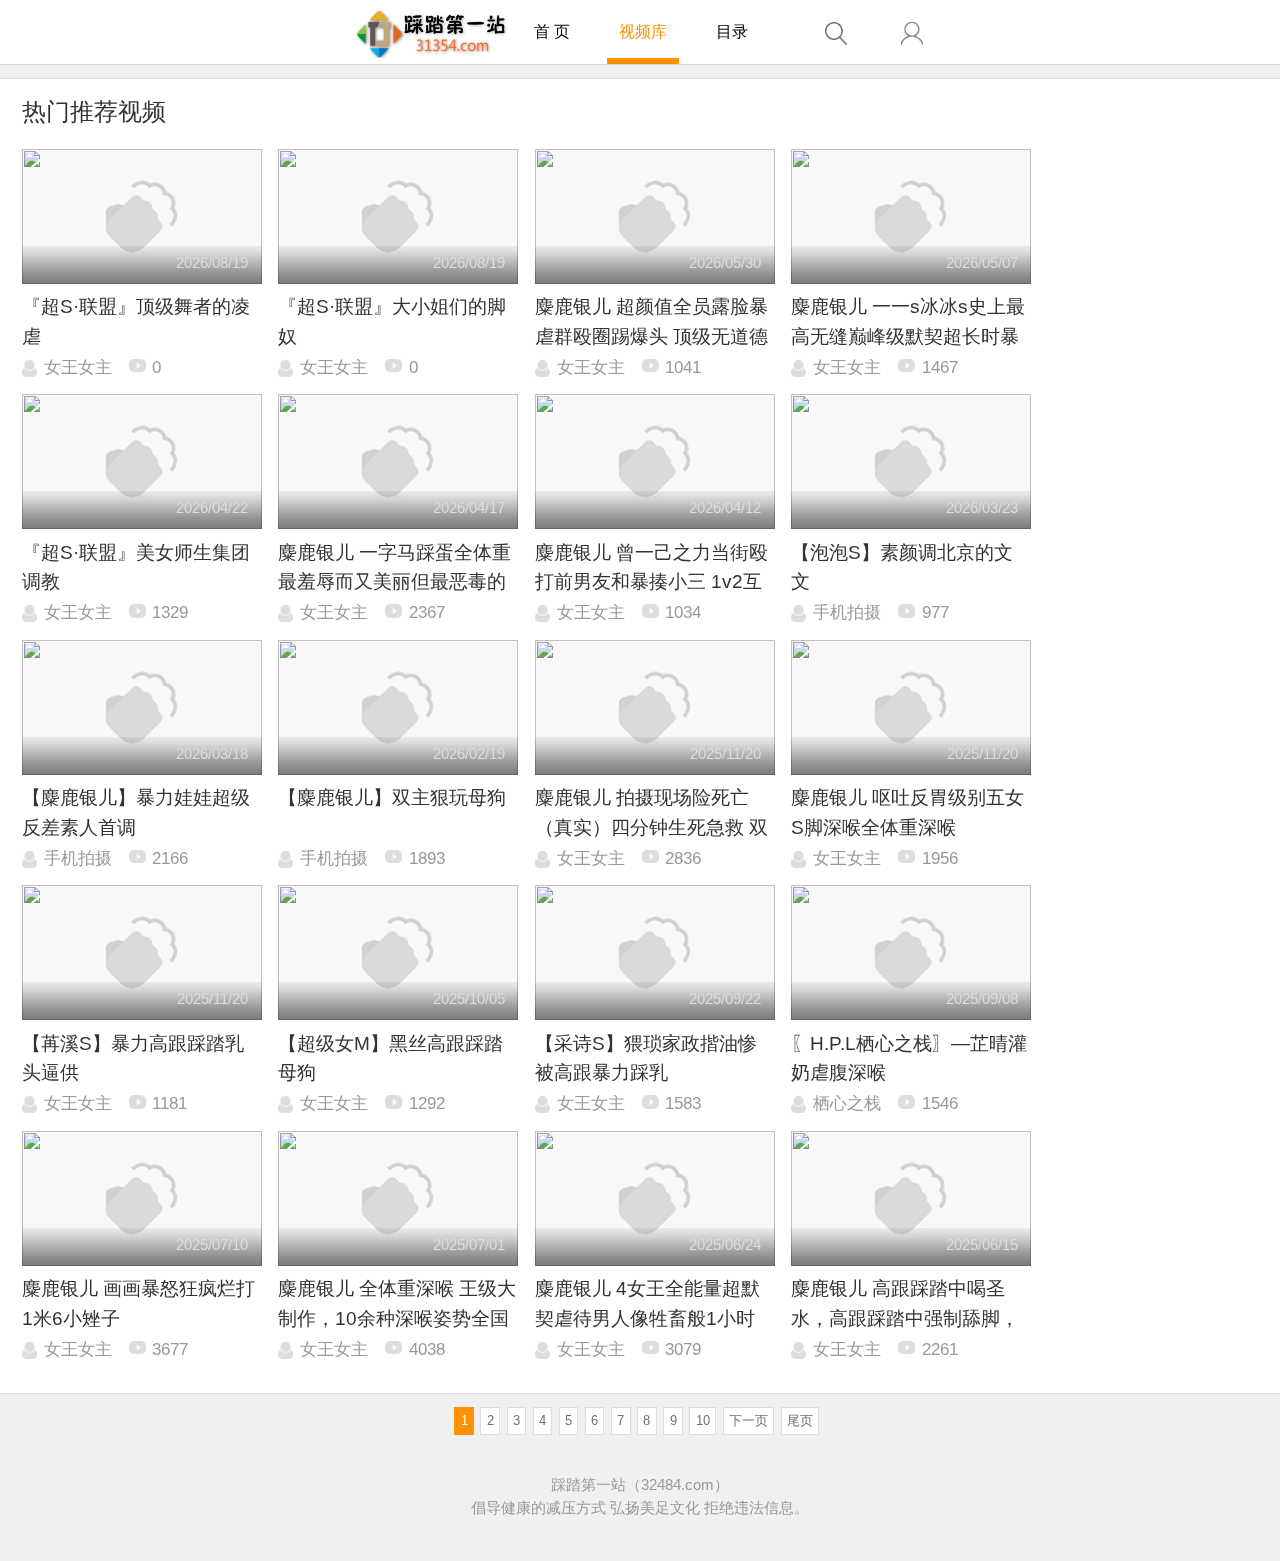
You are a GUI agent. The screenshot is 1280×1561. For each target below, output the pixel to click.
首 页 (552, 31)
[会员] (912, 33)
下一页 (748, 1420)
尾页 (800, 1420)
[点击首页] (431, 34)
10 (703, 1420)
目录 (732, 31)
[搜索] (836, 33)
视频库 (643, 31)
